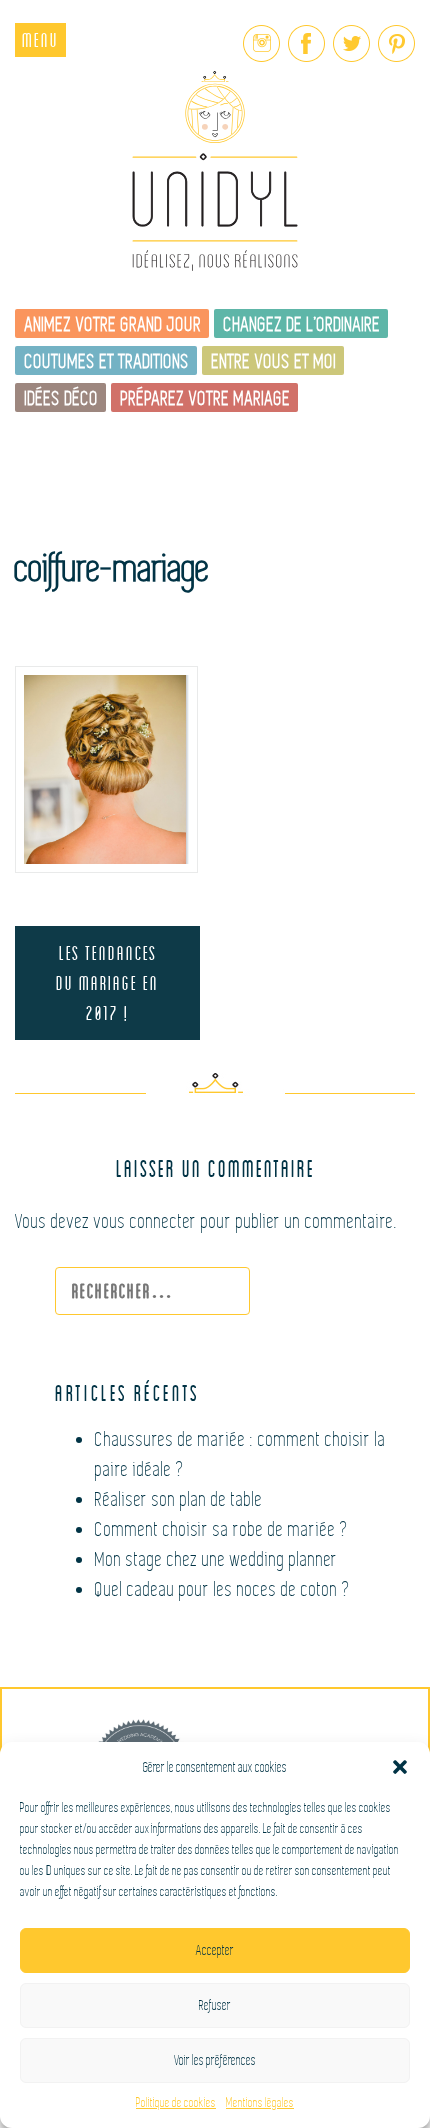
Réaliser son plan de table (179, 1499)
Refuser (215, 2005)
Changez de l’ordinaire (302, 324)
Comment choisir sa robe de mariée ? (222, 1529)
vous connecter (145, 1221)
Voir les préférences (215, 2060)
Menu (40, 39)
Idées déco (62, 398)
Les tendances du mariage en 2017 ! (107, 982)
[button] (400, 1767)
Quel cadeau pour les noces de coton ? (223, 1589)
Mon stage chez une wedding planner (216, 1559)
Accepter (215, 1950)
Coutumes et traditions (107, 361)
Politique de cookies (176, 2103)
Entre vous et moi (274, 361)
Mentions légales (260, 2103)
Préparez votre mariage (206, 398)
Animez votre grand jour (113, 324)
